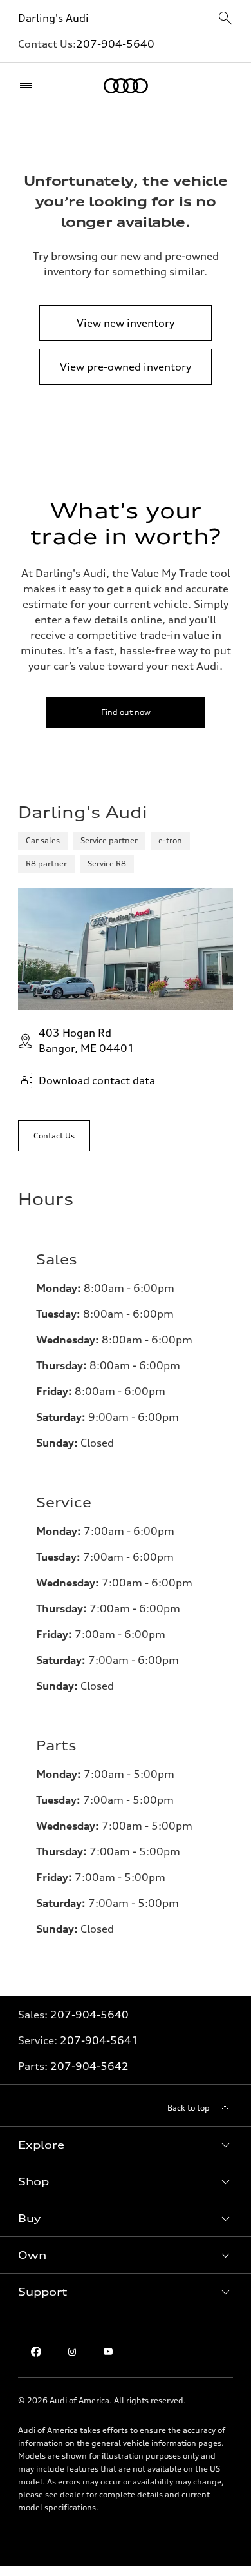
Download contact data (97, 1080)
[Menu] (29, 86)
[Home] (126, 86)
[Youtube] (108, 2352)
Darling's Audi (53, 18)
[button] (126, 2145)
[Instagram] (72, 2352)
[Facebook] (36, 2352)
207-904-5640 (115, 44)
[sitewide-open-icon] (225, 19)
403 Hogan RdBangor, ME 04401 (87, 1040)
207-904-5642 (89, 2066)
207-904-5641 (99, 2040)
